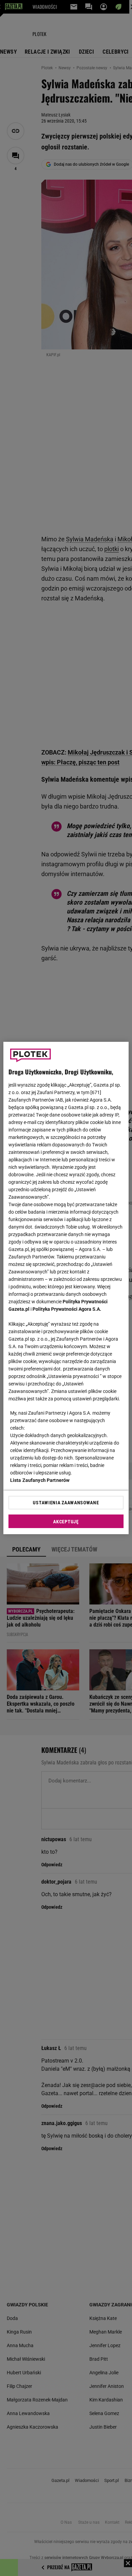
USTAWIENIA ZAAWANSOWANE (66, 1503)
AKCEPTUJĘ (66, 1522)
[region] (66, 1288)
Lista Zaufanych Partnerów (40, 1480)
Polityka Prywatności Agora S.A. (67, 1309)
